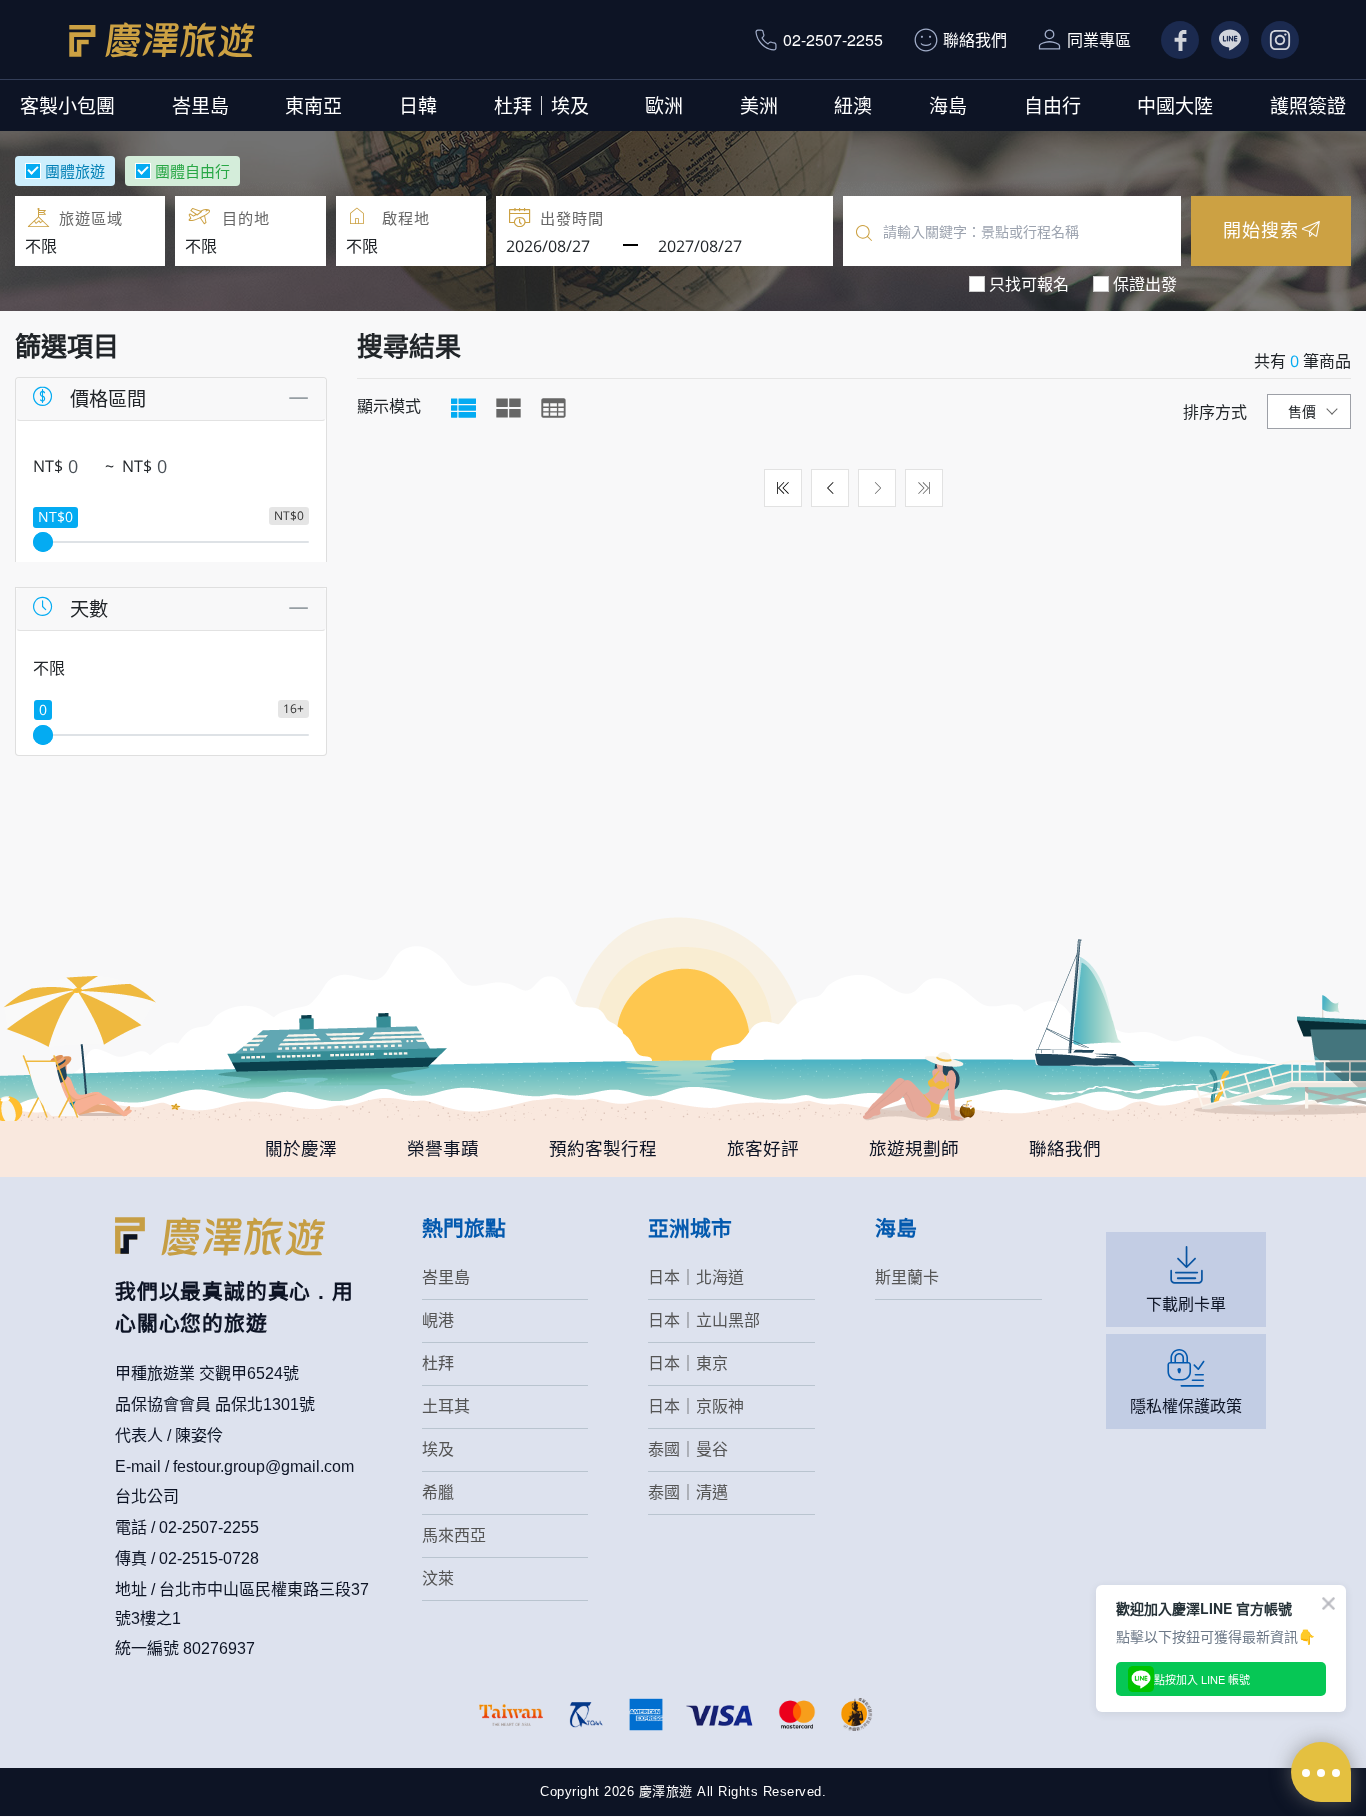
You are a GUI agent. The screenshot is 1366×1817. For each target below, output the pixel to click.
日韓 (418, 104)
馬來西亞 (454, 1535)
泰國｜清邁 (688, 1492)
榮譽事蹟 (443, 1149)
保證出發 (1145, 284)
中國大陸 (1175, 104)
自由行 (1052, 104)
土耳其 (446, 1406)
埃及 (438, 1449)
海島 (948, 104)
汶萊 (438, 1578)
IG (1269, 39)
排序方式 (1215, 412)
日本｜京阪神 (696, 1406)
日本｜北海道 (696, 1277)
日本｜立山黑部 (704, 1320)
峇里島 (200, 104)
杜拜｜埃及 (541, 104)
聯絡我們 (975, 39)
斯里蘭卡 (907, 1277)
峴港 (438, 1320)
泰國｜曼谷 (688, 1449)
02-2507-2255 (833, 39)
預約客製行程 (603, 1149)
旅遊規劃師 (914, 1149)
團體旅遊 (75, 171)
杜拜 (438, 1363)
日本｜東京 (688, 1363)
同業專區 (1099, 39)
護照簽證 (1308, 104)
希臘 (438, 1492)
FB (1171, 39)
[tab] (463, 408)
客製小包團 (67, 104)
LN (1221, 39)
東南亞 (313, 104)
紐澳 (853, 104)
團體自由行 (192, 171)
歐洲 (664, 104)
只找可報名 (1029, 284)
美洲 (759, 104)
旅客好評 (763, 1149)
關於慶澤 (301, 1149)
